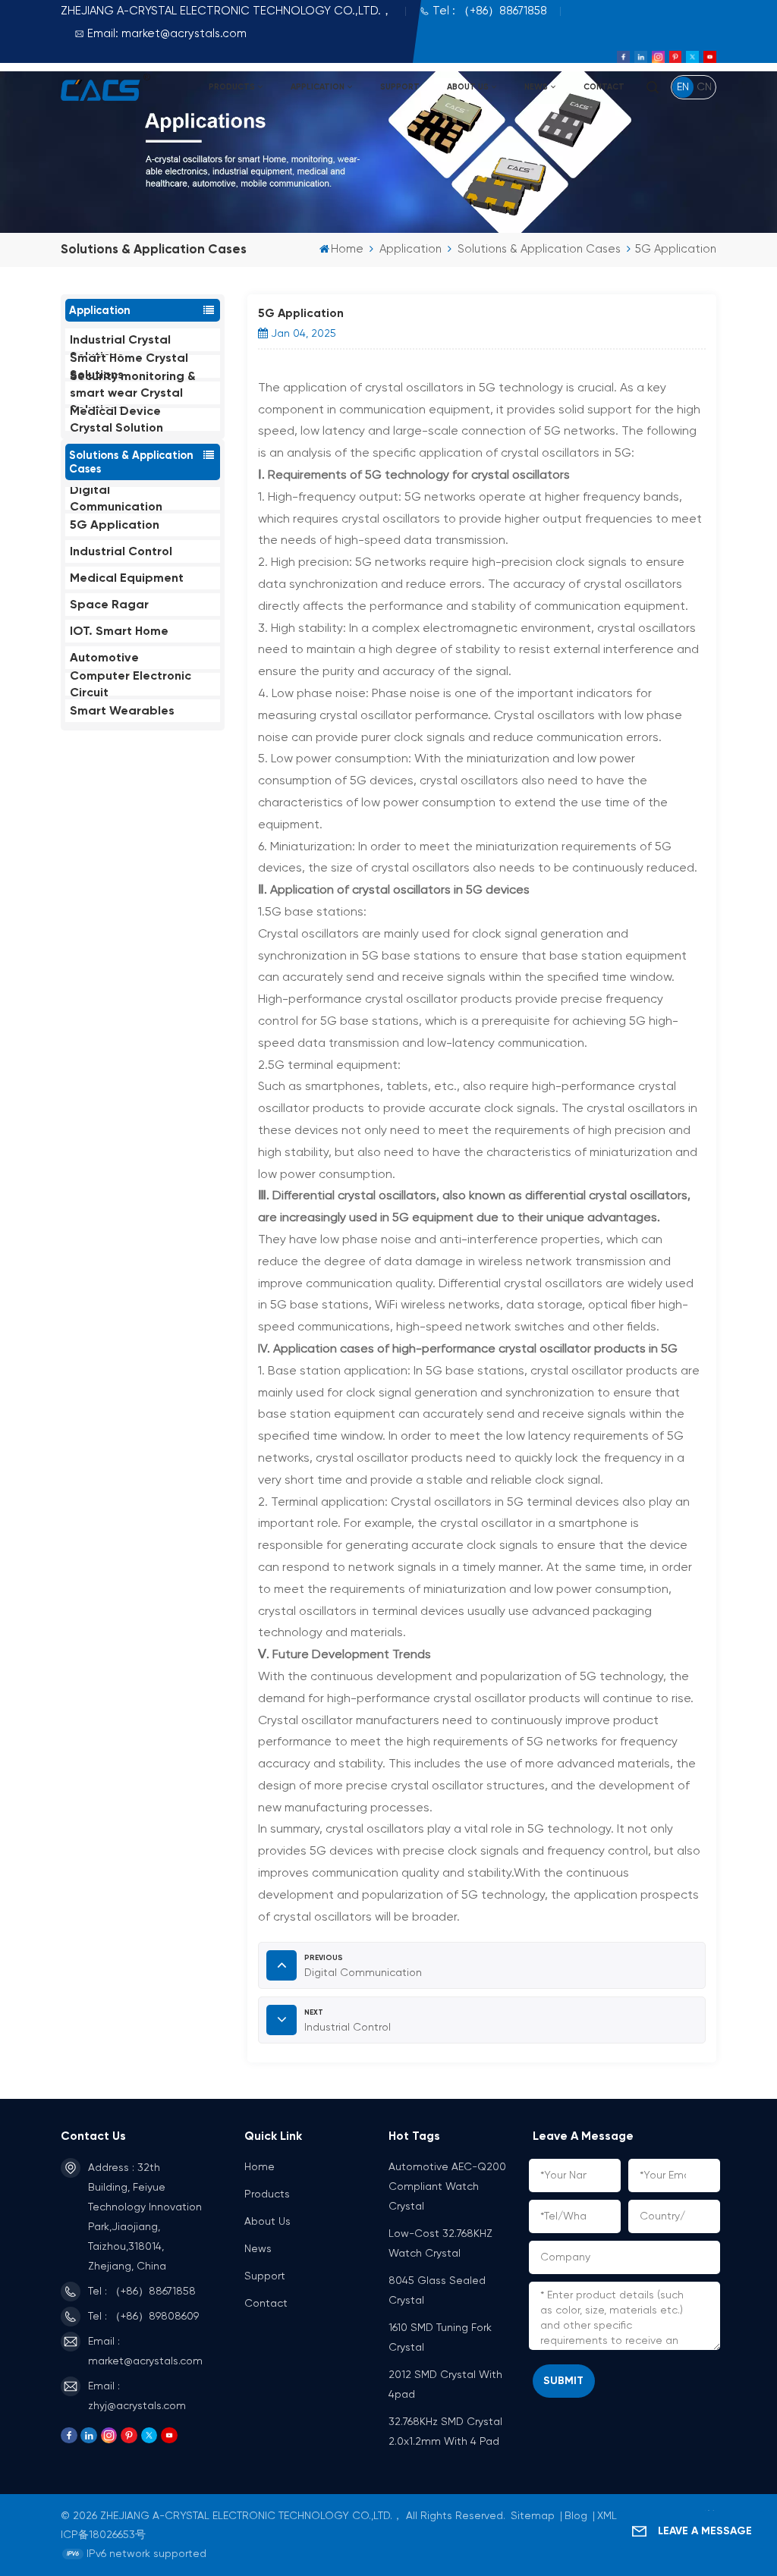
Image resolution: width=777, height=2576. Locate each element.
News (536, 87)
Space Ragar (109, 604)
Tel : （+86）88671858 (490, 11)
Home (347, 249)
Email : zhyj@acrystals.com (137, 2396)
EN (683, 87)
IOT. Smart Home (119, 631)
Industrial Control (121, 551)
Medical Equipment (127, 578)
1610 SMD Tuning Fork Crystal (440, 2338)
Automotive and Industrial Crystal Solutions (120, 340)
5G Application (115, 525)
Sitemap (533, 2516)
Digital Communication (116, 498)
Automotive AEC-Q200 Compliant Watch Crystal (447, 2187)
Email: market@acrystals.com (167, 34)
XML (607, 2516)
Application (318, 87)
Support (400, 87)
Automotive (104, 657)
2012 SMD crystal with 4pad (445, 2385)
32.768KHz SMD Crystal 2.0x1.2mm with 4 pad (445, 2432)
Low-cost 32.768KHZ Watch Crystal (440, 2244)
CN (704, 87)
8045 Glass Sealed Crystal (437, 2291)
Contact (604, 87)
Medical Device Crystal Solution (116, 419)
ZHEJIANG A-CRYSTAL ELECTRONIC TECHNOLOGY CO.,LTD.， (226, 11)
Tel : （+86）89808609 (143, 2317)
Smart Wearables (122, 710)
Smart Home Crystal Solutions (129, 366)
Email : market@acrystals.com (145, 2351)
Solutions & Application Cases (539, 249)
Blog (576, 2516)
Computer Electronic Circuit (131, 684)
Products (232, 87)
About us (468, 87)
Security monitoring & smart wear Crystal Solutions (133, 393)
